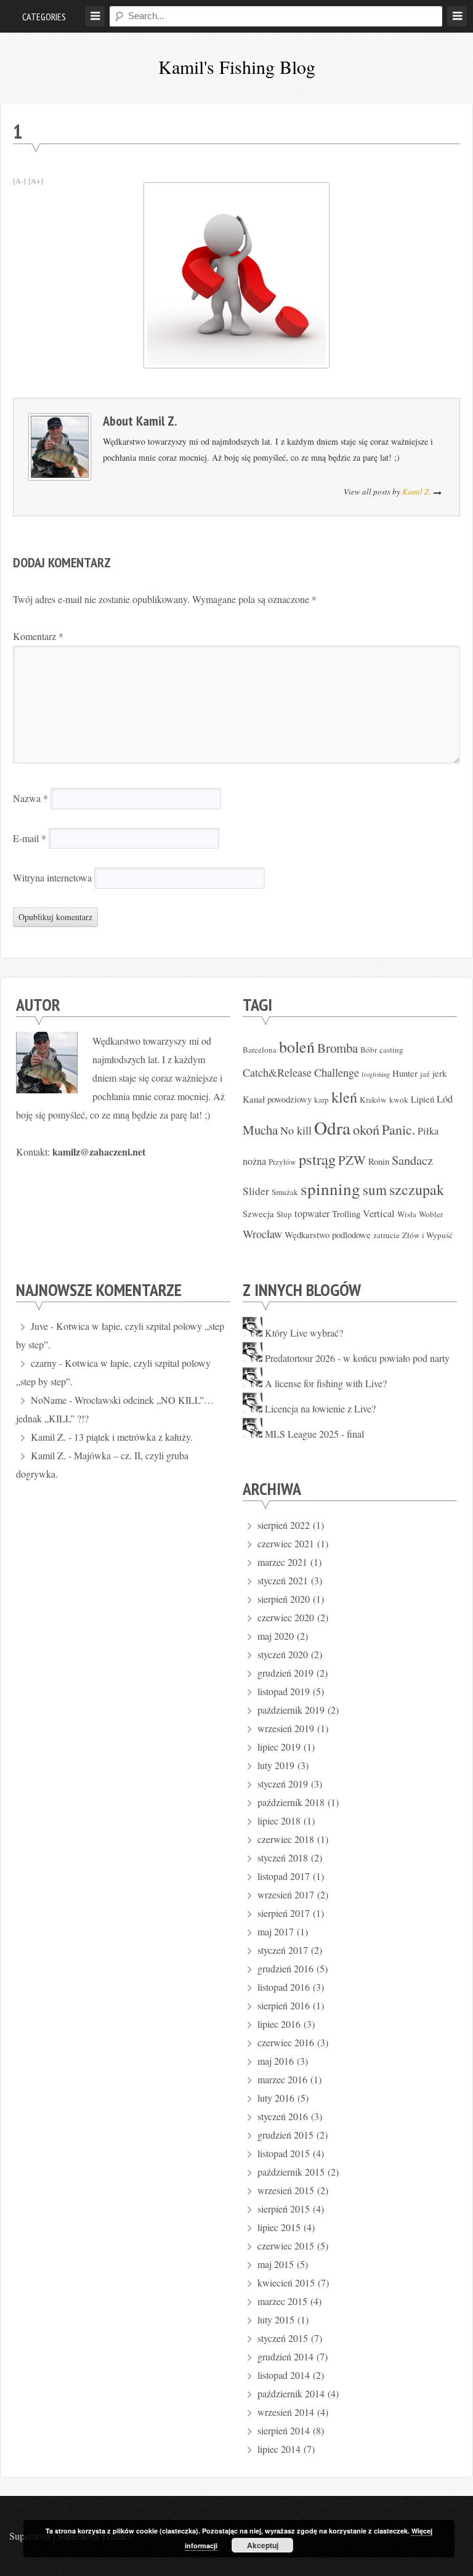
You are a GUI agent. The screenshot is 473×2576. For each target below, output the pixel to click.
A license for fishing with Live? (326, 1383)
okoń (366, 1129)
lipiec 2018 (279, 1821)
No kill (296, 1130)
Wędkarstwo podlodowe (328, 1234)
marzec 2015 (282, 2301)
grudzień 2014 (285, 2356)
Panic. (398, 1129)
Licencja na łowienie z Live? (320, 1408)
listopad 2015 (284, 2153)
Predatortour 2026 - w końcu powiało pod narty (357, 1358)
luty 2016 (276, 2098)
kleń (344, 1097)
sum (375, 1190)
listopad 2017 (284, 1876)
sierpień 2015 (284, 2209)
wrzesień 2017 (286, 1894)
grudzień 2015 (285, 2135)
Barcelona (260, 1050)
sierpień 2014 (284, 2430)
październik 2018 (291, 1802)
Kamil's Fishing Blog (237, 67)
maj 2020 (276, 1636)
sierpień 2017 (284, 1913)
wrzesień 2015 (286, 2190)
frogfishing (376, 1074)
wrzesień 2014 (286, 2412)
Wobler (431, 1214)
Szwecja (258, 1213)
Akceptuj (263, 2545)
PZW (352, 1160)
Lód (445, 1099)
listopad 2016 (284, 1987)
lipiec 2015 (279, 2227)
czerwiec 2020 (286, 1617)
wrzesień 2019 (286, 1728)
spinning (330, 1189)
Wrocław (262, 1234)
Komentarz (38, 636)
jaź (425, 1074)
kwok (399, 1100)
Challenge (337, 1072)
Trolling (346, 1213)
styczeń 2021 (283, 1580)
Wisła (407, 1214)
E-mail (30, 838)
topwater (312, 1213)
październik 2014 (291, 2393)
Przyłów (282, 1162)
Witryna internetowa (52, 877)
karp (321, 1100)
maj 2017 (276, 1931)
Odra (332, 1128)
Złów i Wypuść (427, 1235)
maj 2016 (276, 2061)
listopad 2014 (284, 2375)
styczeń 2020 (283, 1654)
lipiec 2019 (279, 1747)
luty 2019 (276, 1765)
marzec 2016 (282, 2079)
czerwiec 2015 (286, 2246)
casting (391, 1050)
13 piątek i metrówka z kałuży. (133, 1437)
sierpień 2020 (284, 1599)
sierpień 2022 (284, 1525)
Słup (284, 1214)
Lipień (422, 1099)
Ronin (379, 1161)
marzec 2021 (282, 1562)
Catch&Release (277, 1072)
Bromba (338, 1048)
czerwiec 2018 (286, 1839)
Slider (256, 1191)
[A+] (36, 180)
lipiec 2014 (279, 2449)
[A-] (19, 180)
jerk (439, 1073)
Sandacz (412, 1160)
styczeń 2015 (283, 2338)
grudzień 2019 (285, 1673)
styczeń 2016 (283, 2116)
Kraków (373, 1100)
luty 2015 (276, 2319)
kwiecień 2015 (286, 2282)
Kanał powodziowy (277, 1099)
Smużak (285, 1192)
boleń (297, 1047)
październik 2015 (291, 2172)
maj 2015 (276, 2264)
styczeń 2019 (283, 1784)
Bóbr (369, 1050)
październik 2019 (291, 1710)
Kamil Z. (156, 421)
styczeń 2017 (283, 1950)
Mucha (260, 1130)
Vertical (379, 1213)
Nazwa (30, 798)
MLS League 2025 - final (314, 1434)
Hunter (405, 1073)
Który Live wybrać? (304, 1333)
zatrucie (386, 1235)
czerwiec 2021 (286, 1543)
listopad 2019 (284, 1691)
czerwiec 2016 (286, 2042)
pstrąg (317, 1159)
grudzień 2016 (285, 1968)
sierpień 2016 (284, 2005)
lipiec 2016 (279, 2024)
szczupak (417, 1189)
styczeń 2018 (283, 1857)
